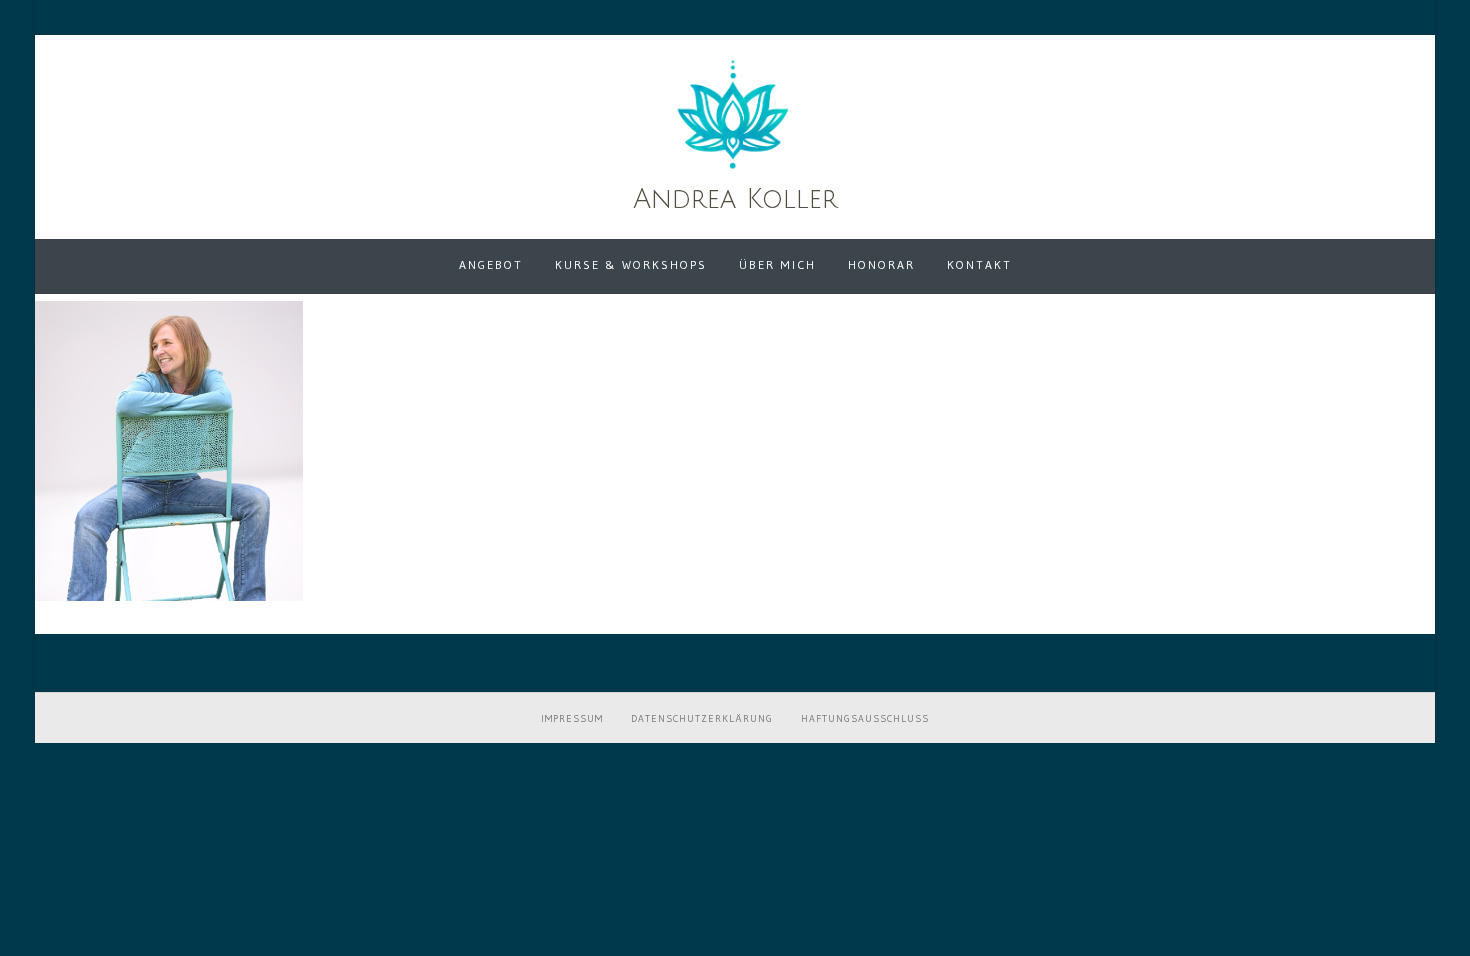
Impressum (572, 718)
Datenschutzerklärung (702, 718)
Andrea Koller (735, 199)
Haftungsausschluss (865, 718)
